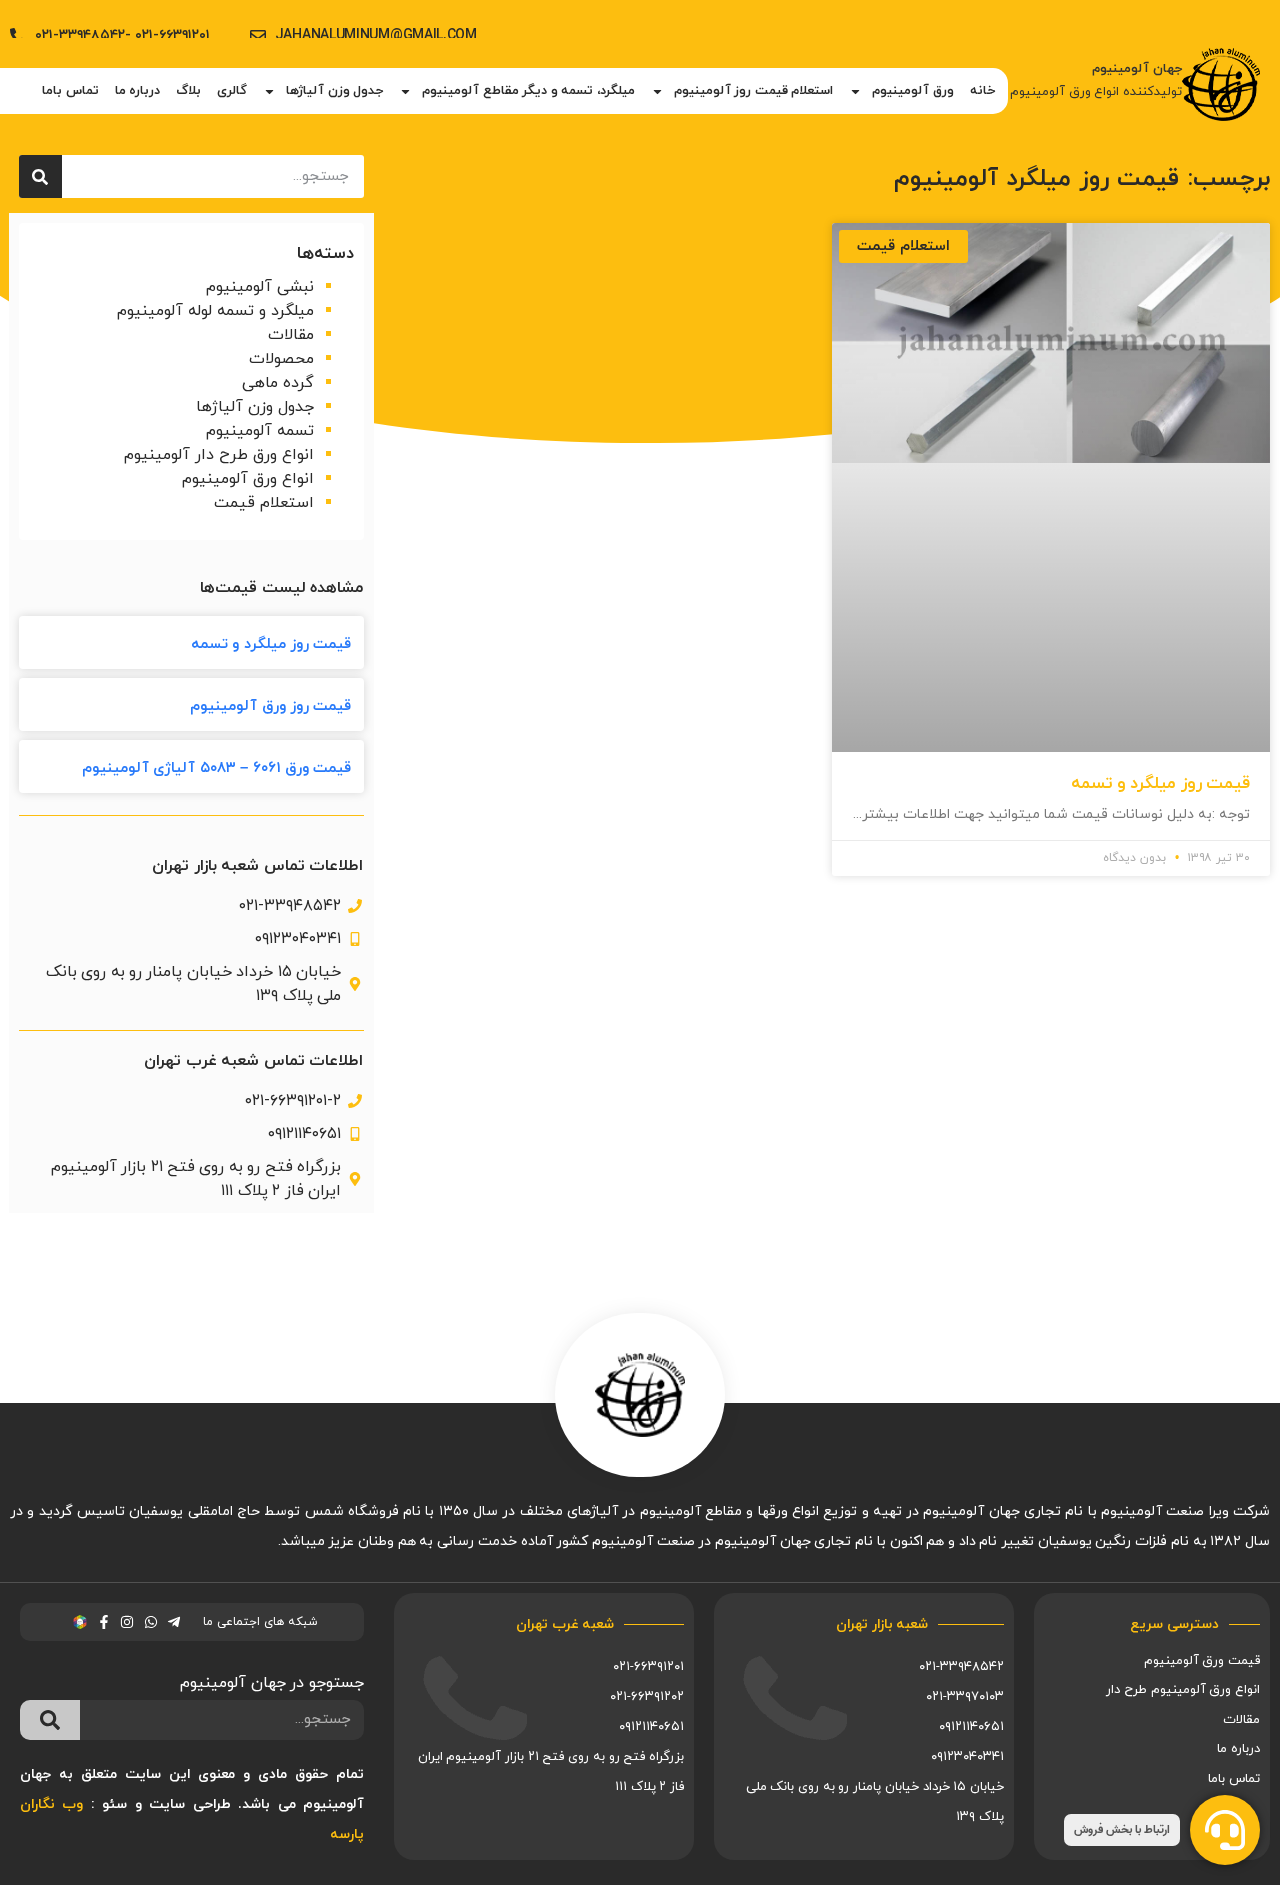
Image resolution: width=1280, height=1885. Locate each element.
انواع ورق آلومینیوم (248, 479)
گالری (232, 91)
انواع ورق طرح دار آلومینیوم (219, 455)
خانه (982, 91)
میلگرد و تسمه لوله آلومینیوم (215, 311)
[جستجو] (40, 176)
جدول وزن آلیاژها (334, 91)
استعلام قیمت (264, 503)
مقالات (291, 335)
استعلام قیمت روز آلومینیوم (754, 91)
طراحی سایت (189, 1804)
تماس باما (70, 91)
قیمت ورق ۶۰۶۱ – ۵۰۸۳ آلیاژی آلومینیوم (216, 768)
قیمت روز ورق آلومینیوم (270, 706)
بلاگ (188, 91)
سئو (114, 1804)
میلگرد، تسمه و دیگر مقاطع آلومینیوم (528, 91)
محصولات (281, 359)
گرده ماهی (278, 383)
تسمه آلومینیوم (260, 431)
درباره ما (138, 91)
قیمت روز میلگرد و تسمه (1160, 784)
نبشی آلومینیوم (260, 287)
